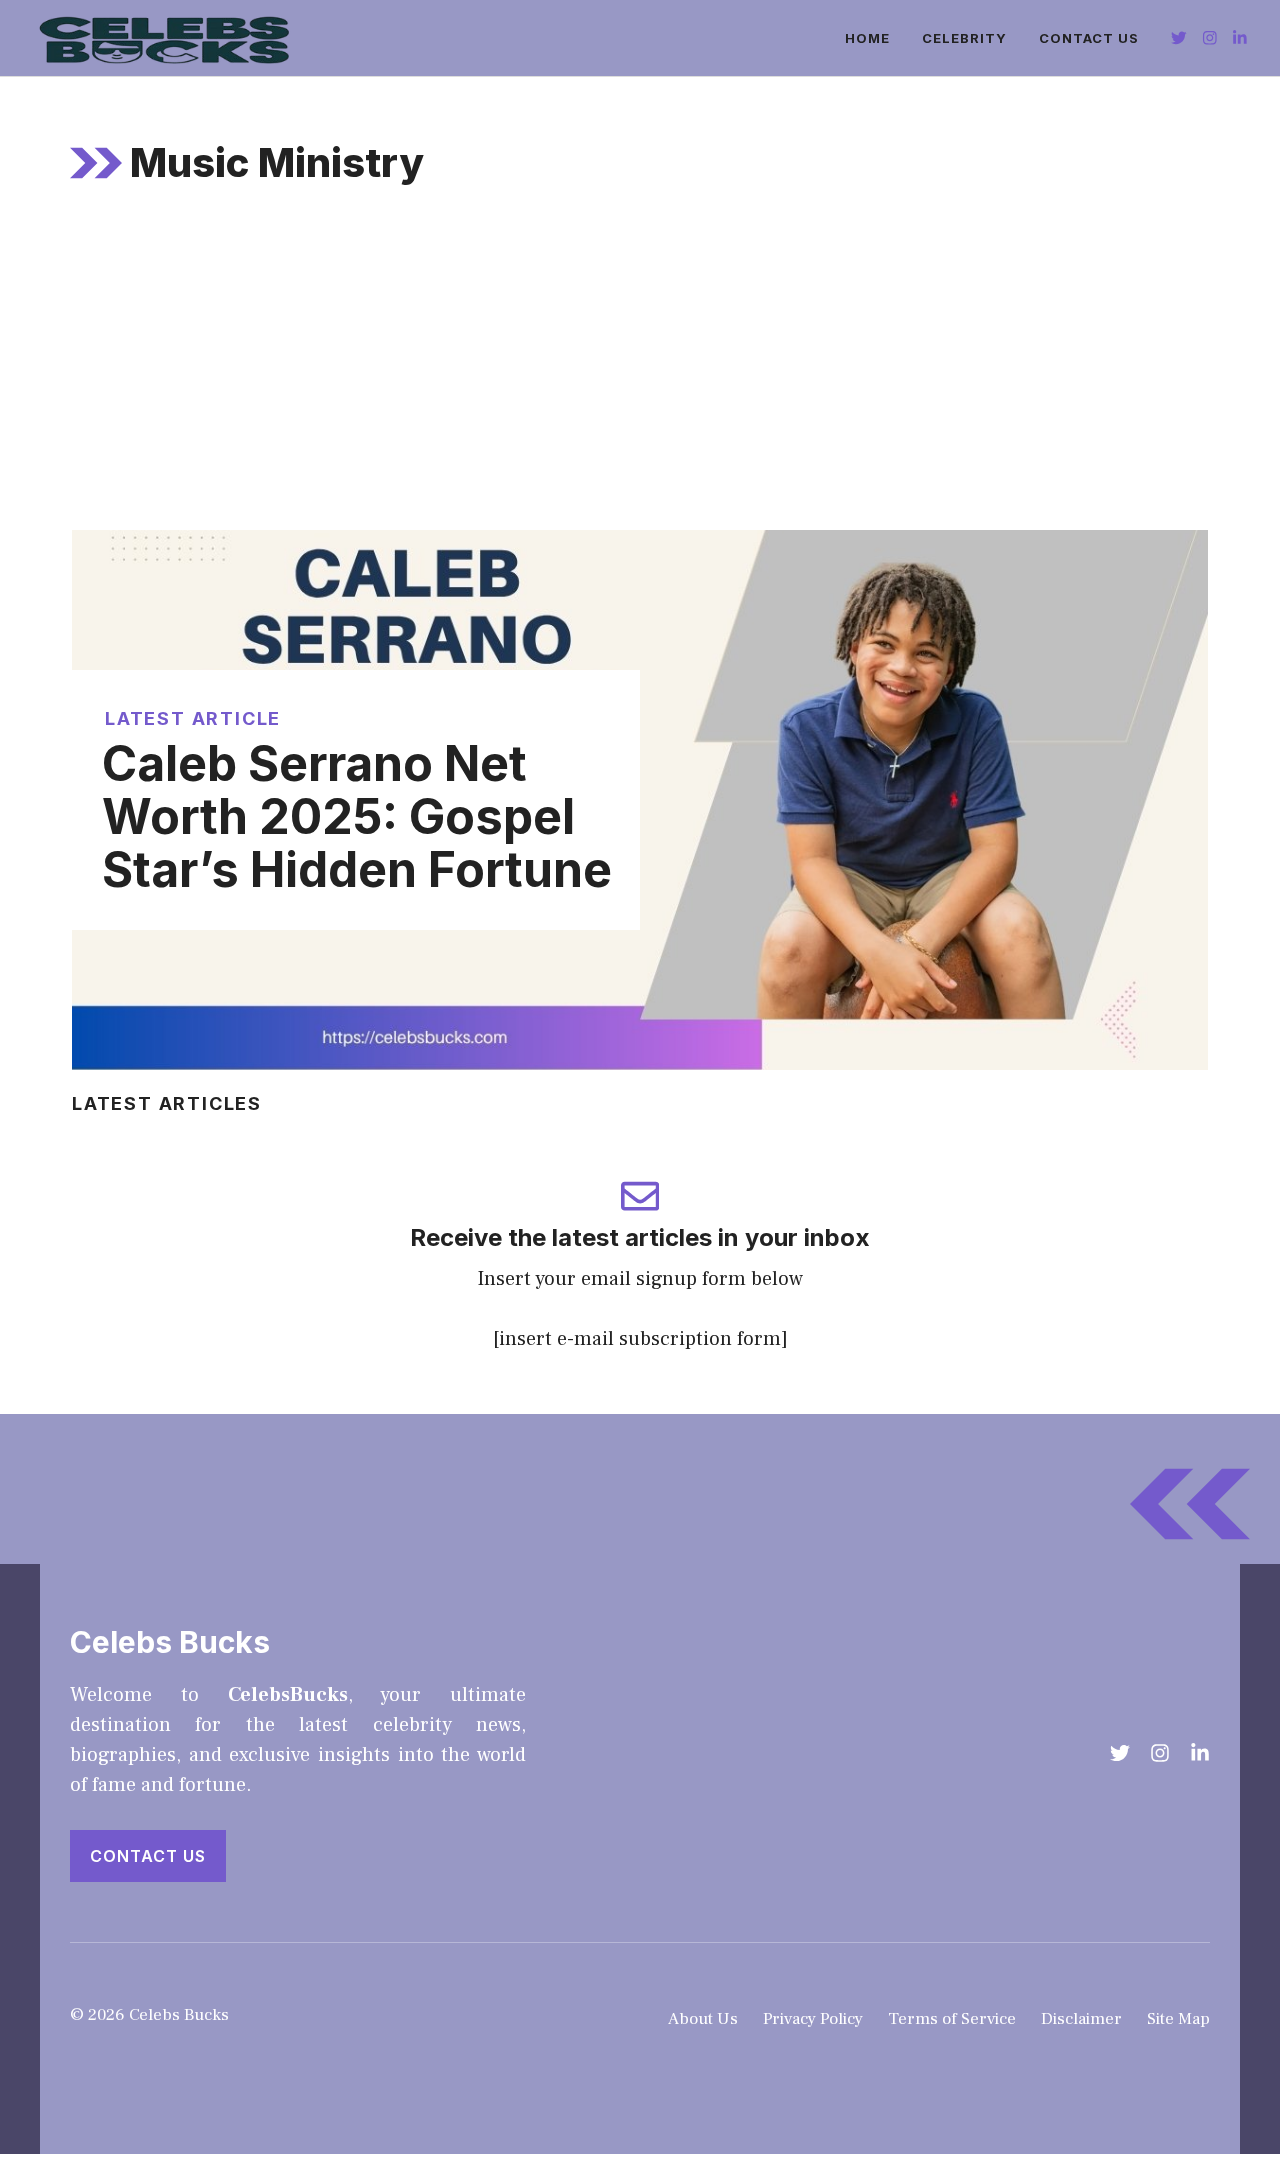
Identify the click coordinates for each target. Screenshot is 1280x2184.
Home (867, 38)
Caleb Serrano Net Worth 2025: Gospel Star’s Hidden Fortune (357, 816)
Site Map (1178, 2019)
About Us (703, 2019)
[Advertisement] (640, 380)
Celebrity (964, 38)
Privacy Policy (813, 2019)
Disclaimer (1081, 2019)
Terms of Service (952, 2019)
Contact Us (1089, 38)
